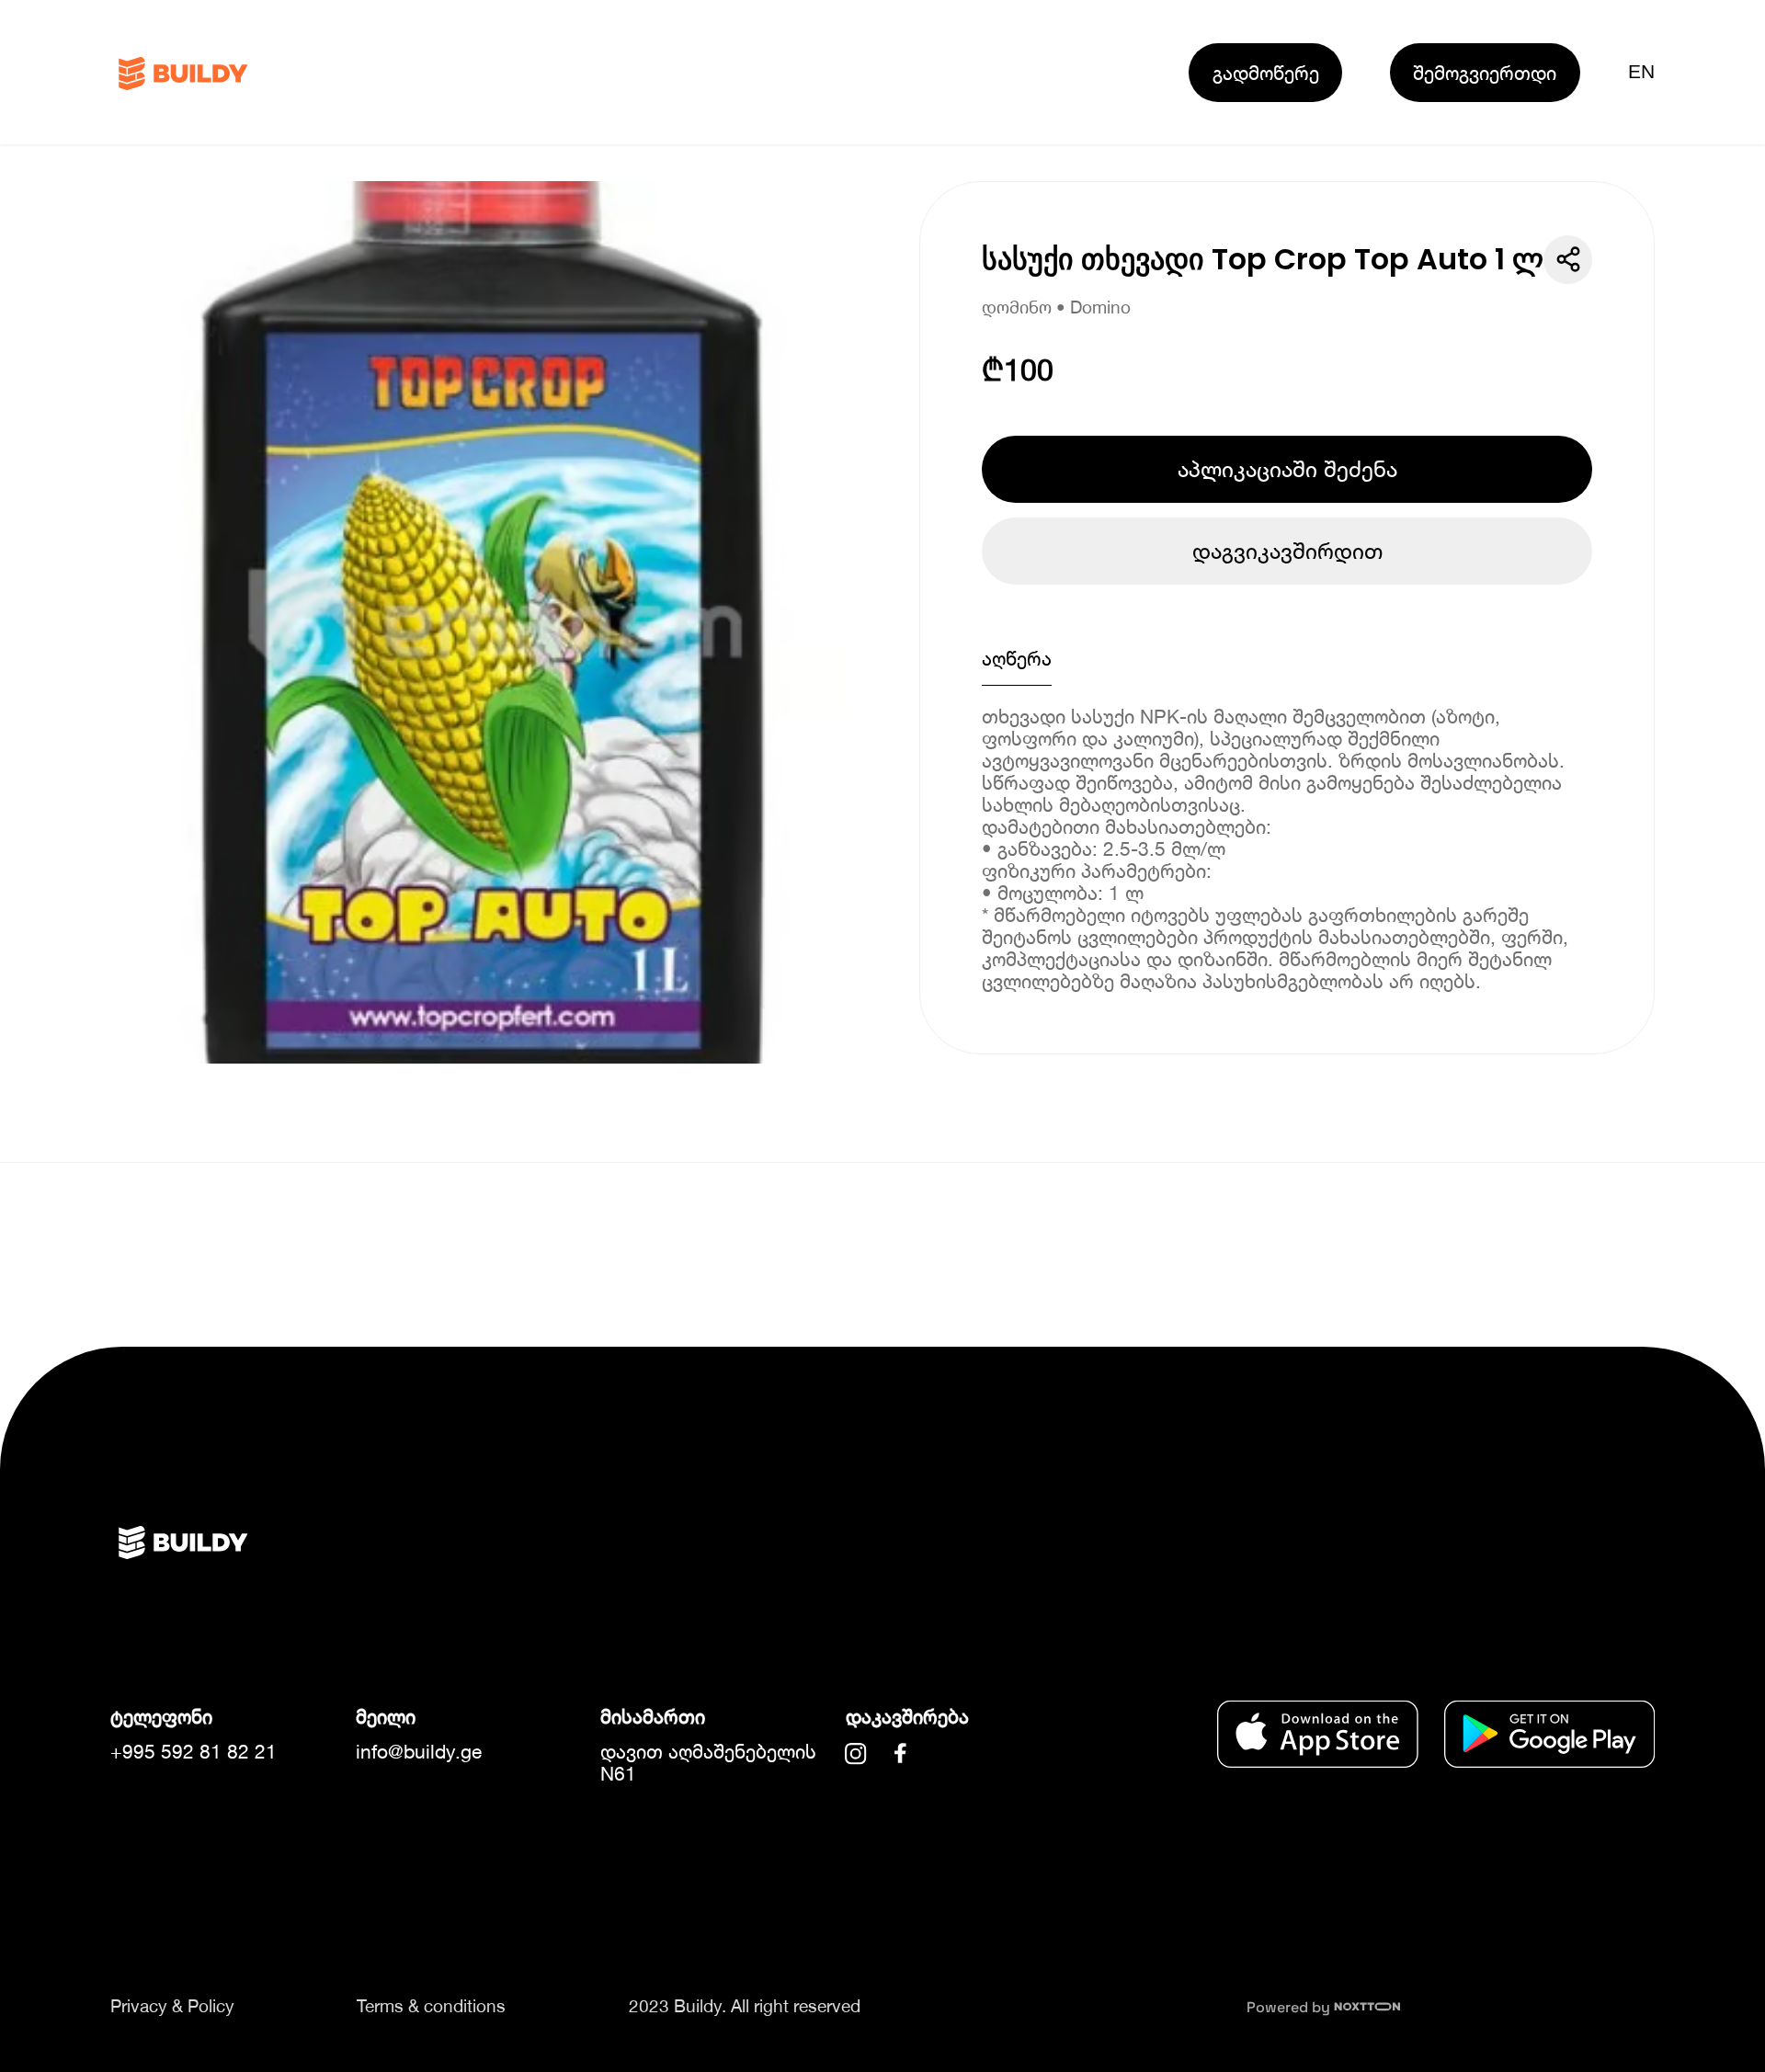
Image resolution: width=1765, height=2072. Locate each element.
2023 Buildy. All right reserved (745, 2006)
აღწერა (1017, 658)
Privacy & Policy (172, 2006)
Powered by (1290, 2007)
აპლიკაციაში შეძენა (1287, 469)
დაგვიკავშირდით (1287, 551)
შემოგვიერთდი (1485, 73)
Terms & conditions (431, 2006)
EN (1641, 72)
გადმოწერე (1266, 73)
